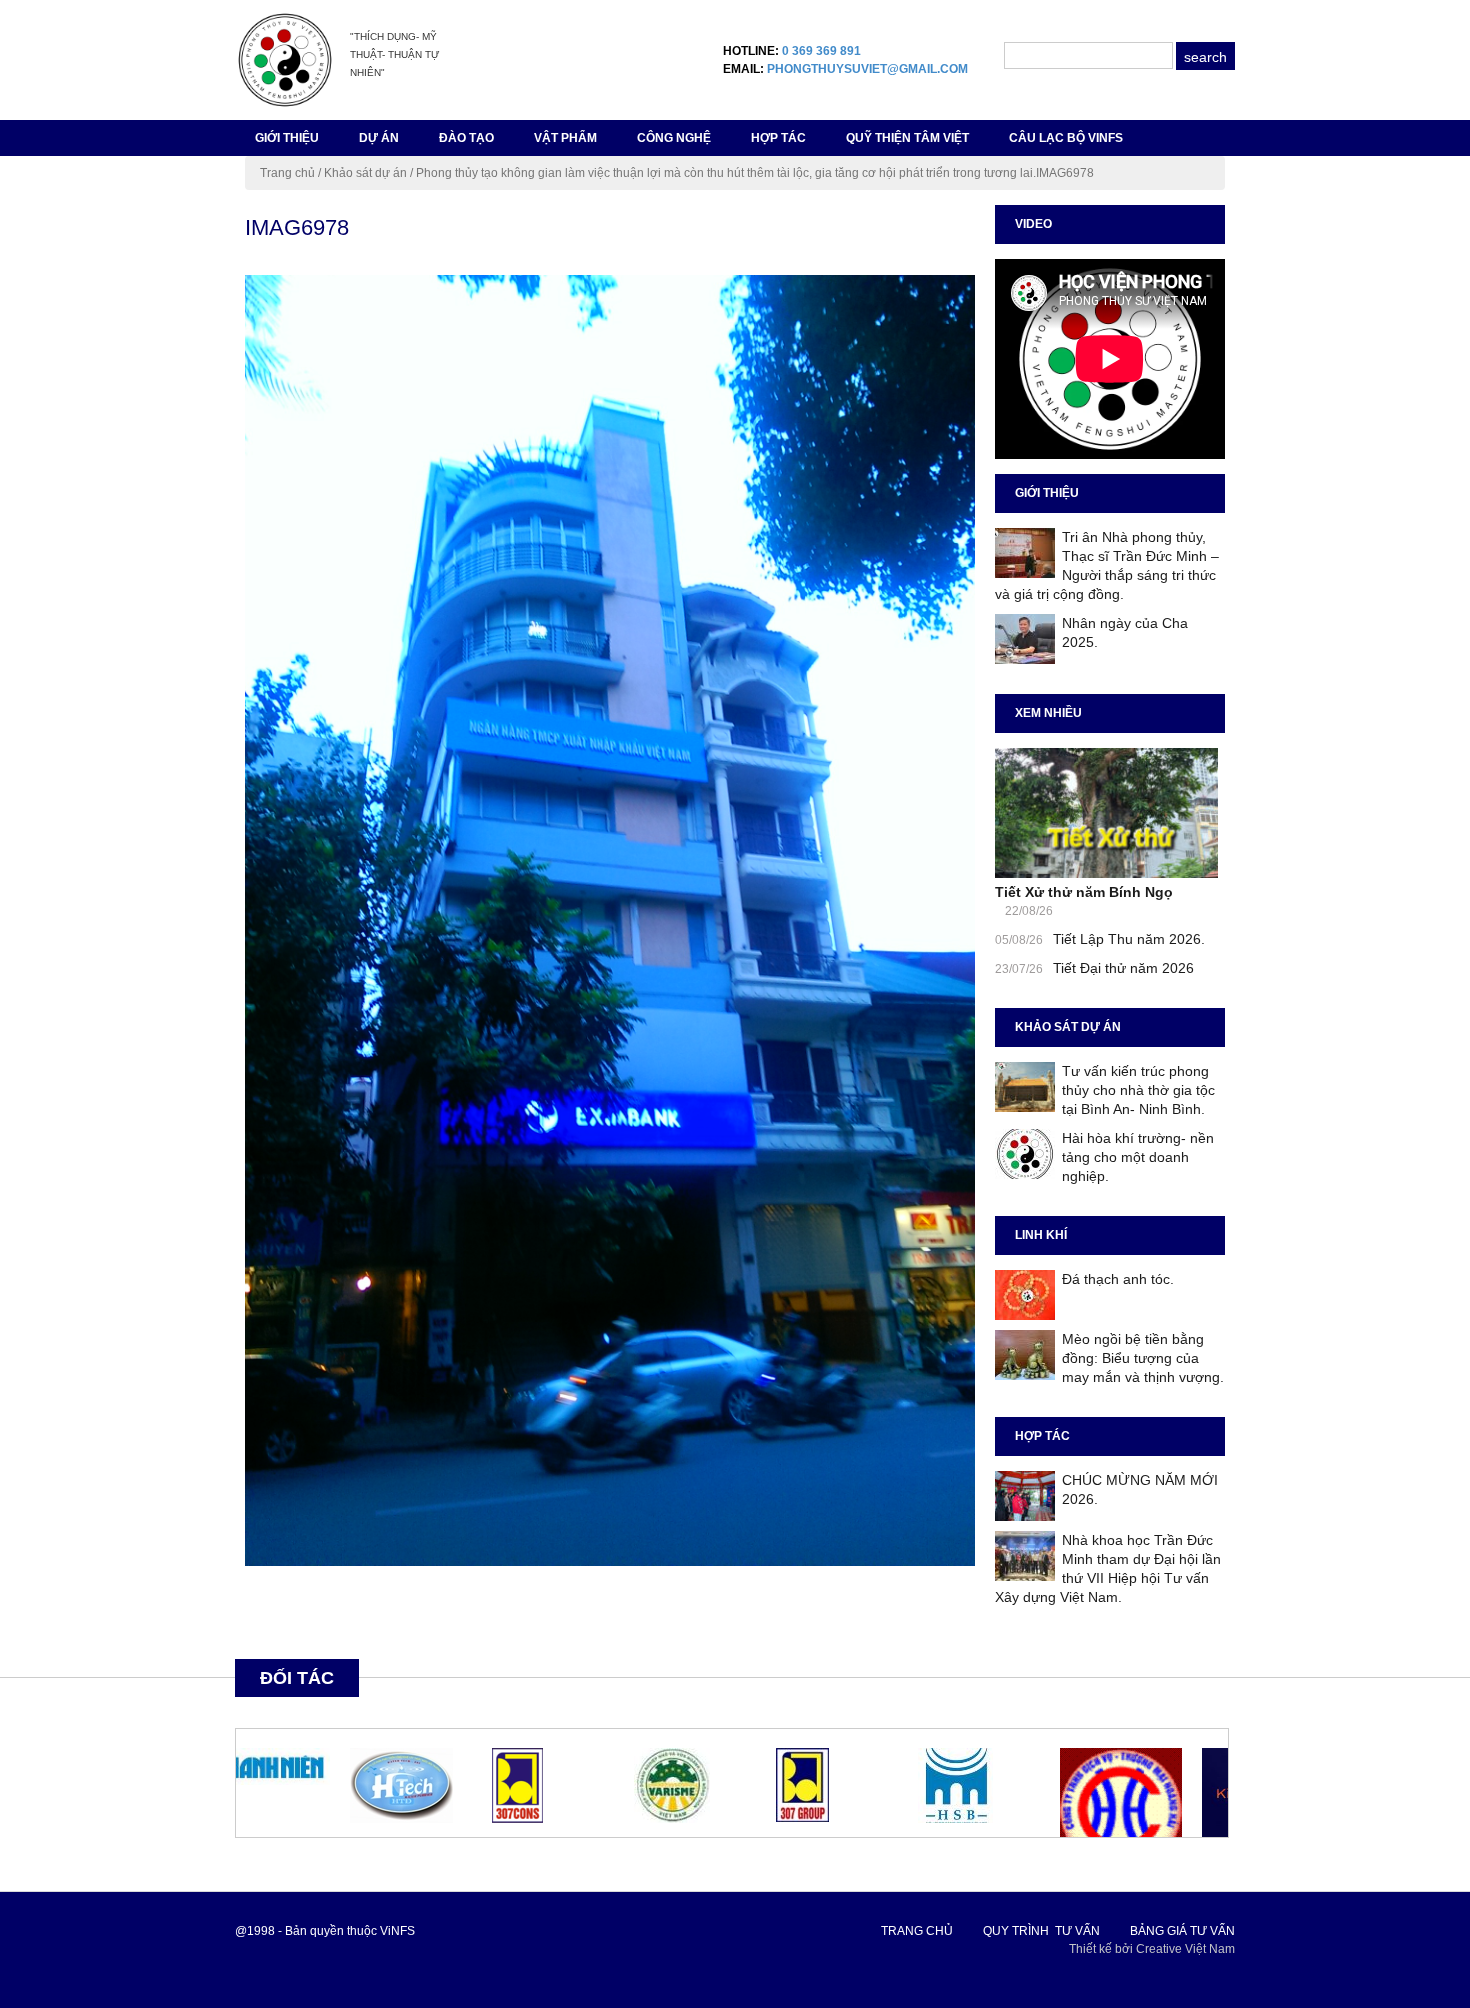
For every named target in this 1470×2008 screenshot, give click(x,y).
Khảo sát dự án (365, 173)
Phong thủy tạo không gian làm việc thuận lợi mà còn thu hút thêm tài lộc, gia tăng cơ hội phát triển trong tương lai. (726, 173)
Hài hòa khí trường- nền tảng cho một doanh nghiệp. (1138, 1157)
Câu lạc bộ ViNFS (1066, 138)
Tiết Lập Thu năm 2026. (1129, 939)
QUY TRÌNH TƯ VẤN (1041, 1931)
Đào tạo (466, 138)
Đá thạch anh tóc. (1118, 1279)
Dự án (379, 138)
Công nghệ (674, 138)
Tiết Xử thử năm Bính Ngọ (1084, 892)
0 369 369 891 (821, 51)
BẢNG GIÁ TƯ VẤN (1182, 1931)
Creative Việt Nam (1185, 1949)
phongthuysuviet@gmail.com (867, 69)
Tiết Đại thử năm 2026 (1123, 968)
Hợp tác (778, 138)
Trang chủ (287, 173)
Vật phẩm (565, 138)
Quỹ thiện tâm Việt (907, 138)
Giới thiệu (287, 138)
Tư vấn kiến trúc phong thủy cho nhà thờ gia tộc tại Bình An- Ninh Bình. (1138, 1090)
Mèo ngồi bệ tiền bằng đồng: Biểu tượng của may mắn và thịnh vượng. (1143, 1358)
